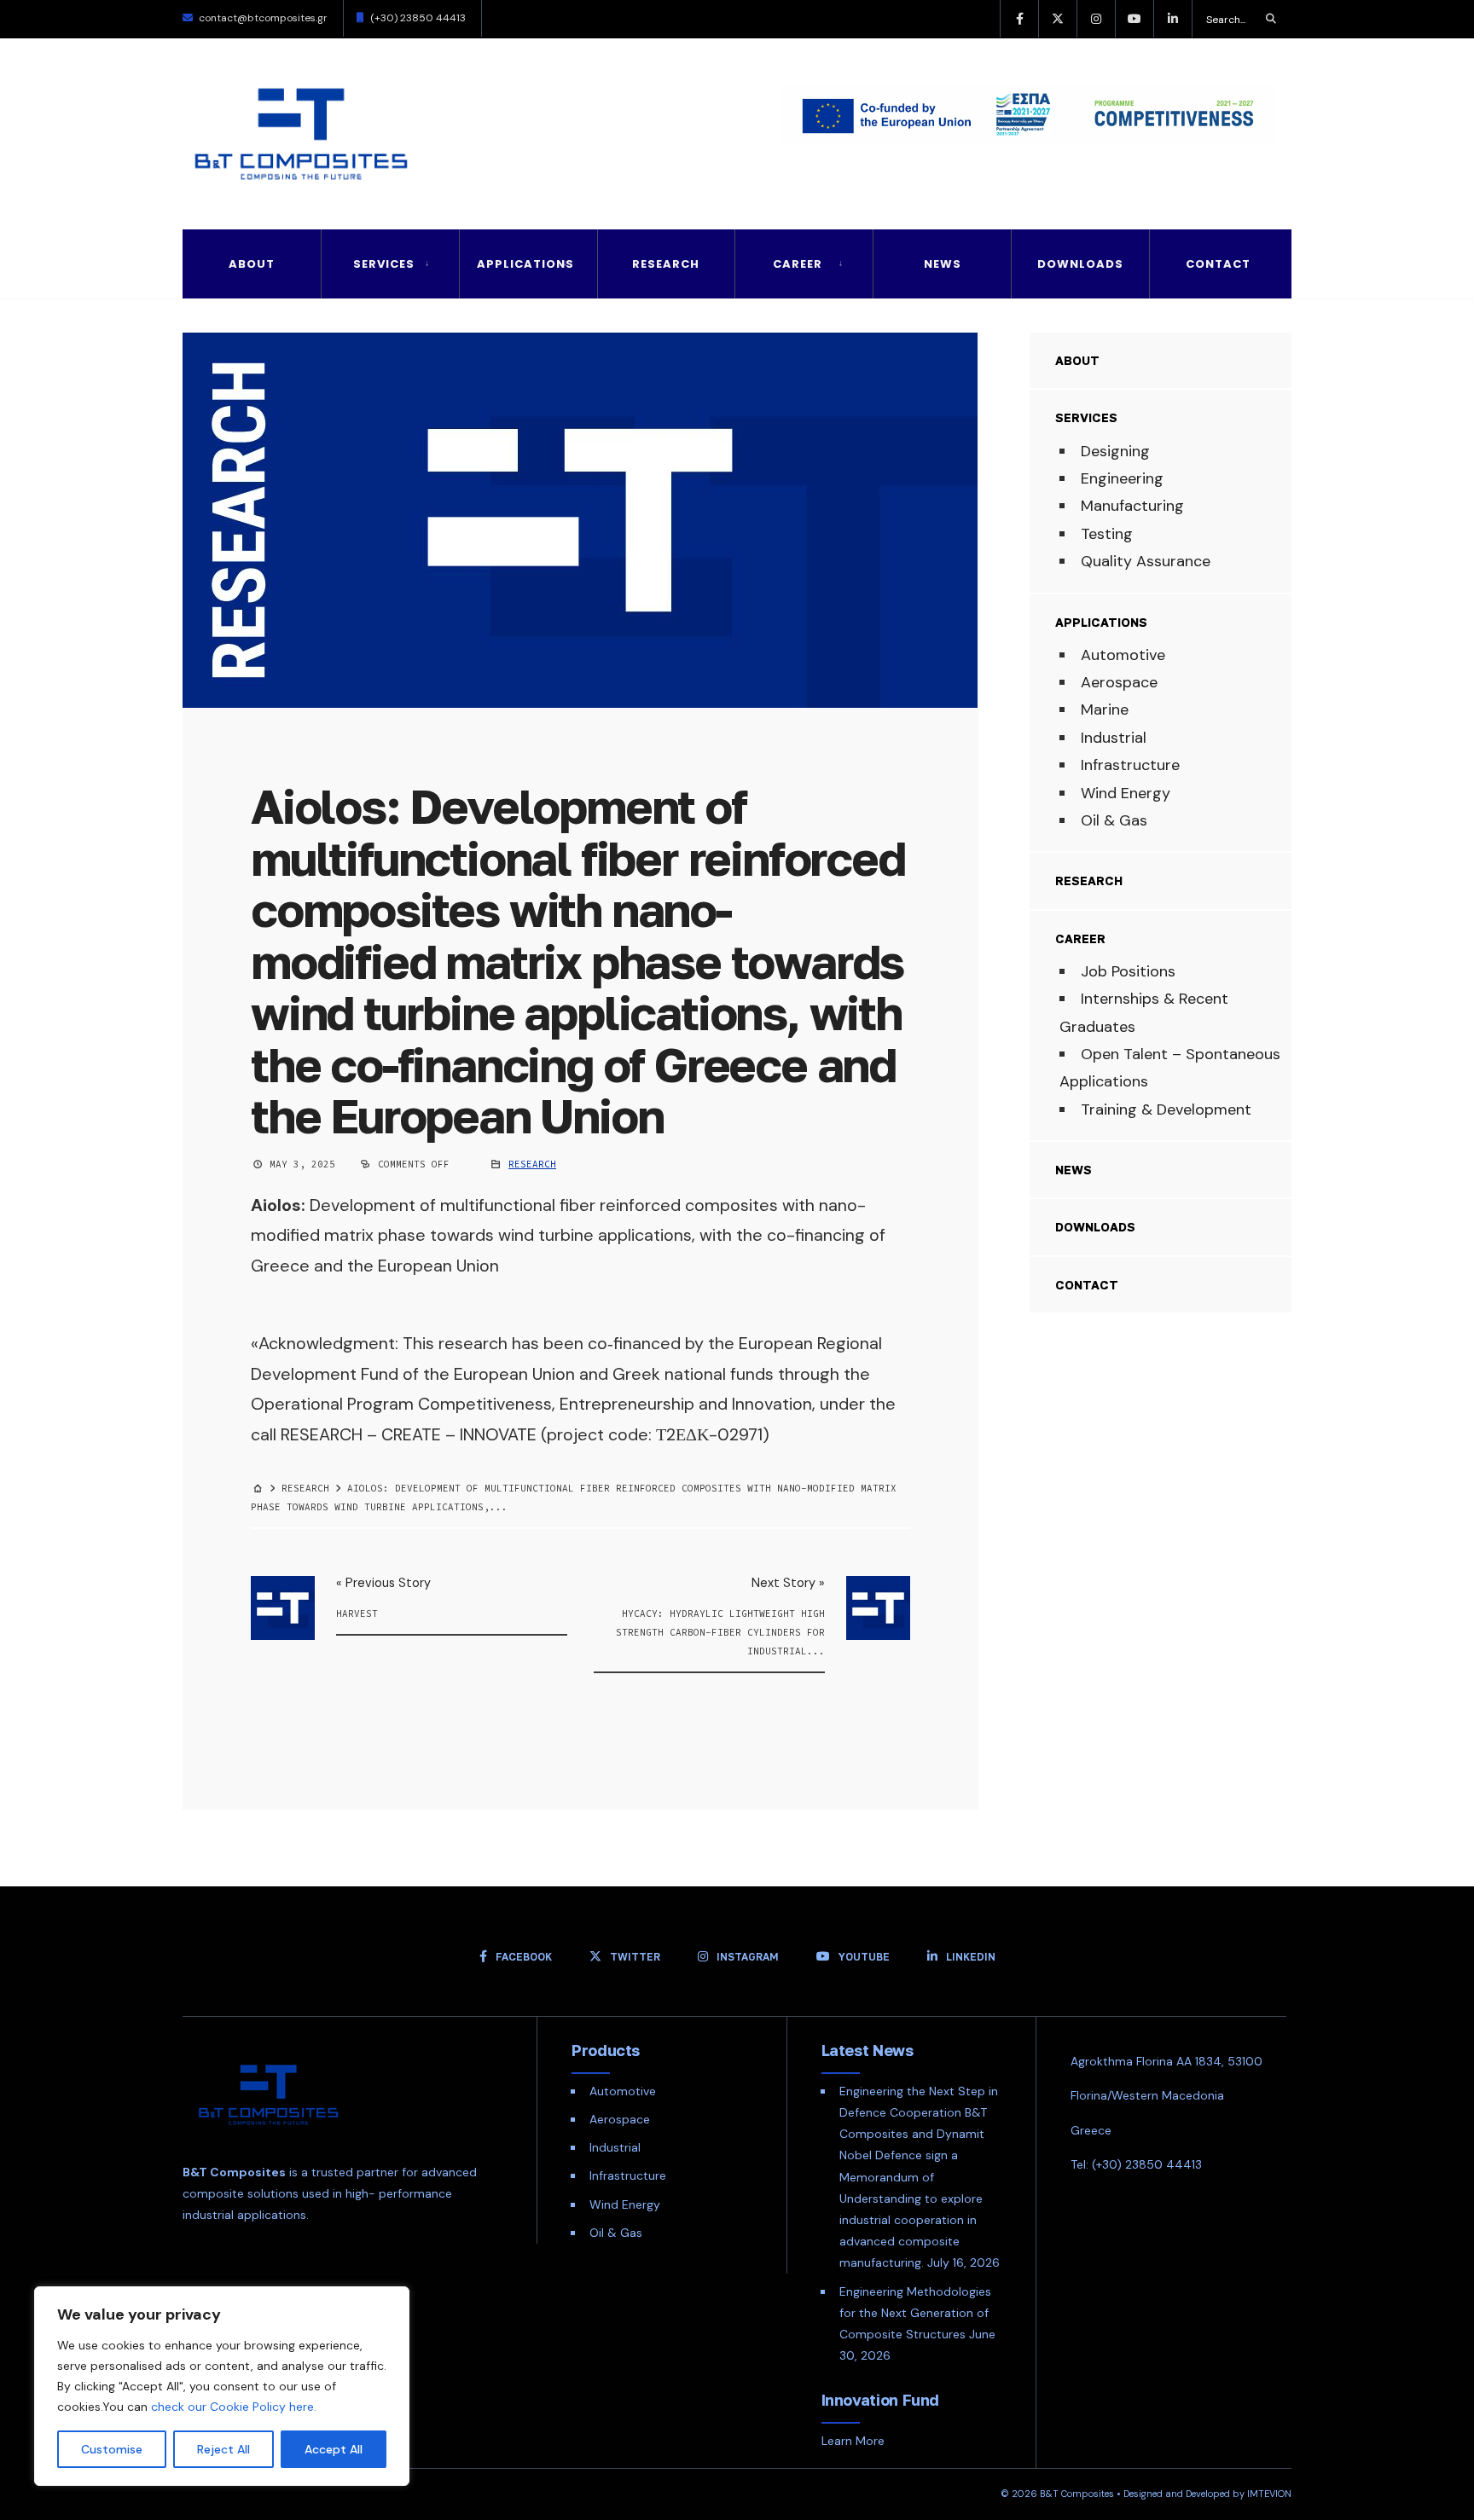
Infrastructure (1130, 765)
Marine (1105, 710)
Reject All (223, 2449)
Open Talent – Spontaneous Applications (1170, 1068)
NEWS (943, 264)
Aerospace (1119, 682)
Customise (112, 2449)
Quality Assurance (1146, 561)
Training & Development (1166, 1109)
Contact (1218, 264)
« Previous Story (383, 1583)
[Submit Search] (1271, 19)
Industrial (1114, 738)
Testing (1107, 534)
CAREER (798, 264)
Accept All (334, 2449)
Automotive (1123, 655)
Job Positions (1128, 971)
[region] (222, 2386)
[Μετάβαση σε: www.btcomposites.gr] (260, 1488)
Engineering (1122, 478)
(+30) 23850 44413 (418, 18)
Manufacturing (1132, 506)
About (252, 264)
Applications (525, 264)
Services (384, 264)
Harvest (357, 1613)
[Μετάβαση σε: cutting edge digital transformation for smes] (1014, 119)
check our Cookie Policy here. (234, 2407)
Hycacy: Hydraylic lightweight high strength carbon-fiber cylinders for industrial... (720, 1632)
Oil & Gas (1114, 820)
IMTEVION (1269, 2494)
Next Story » (788, 1583)
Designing (1115, 451)
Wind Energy (1126, 793)
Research (666, 264)
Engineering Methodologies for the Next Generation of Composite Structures (915, 2313)
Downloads (1080, 264)
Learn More (853, 2441)
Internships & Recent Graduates (1144, 1012)
